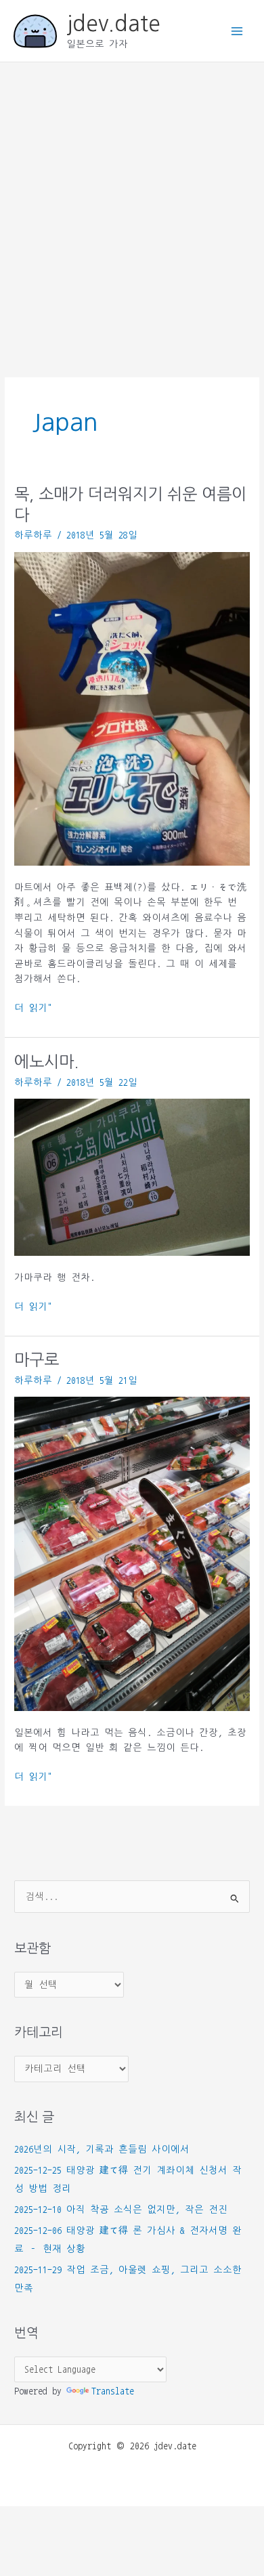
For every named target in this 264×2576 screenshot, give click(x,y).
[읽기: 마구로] (132, 1554)
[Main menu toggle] (237, 31)
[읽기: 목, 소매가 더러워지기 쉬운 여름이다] (132, 709)
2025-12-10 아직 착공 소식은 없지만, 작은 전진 (121, 2210)
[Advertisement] (132, 201)
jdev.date (113, 24)
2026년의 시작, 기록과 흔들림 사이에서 (102, 2149)
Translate (113, 2391)
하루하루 (33, 535)
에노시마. (46, 1062)
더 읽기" (33, 1009)
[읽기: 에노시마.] (132, 1177)
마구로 (37, 1360)
